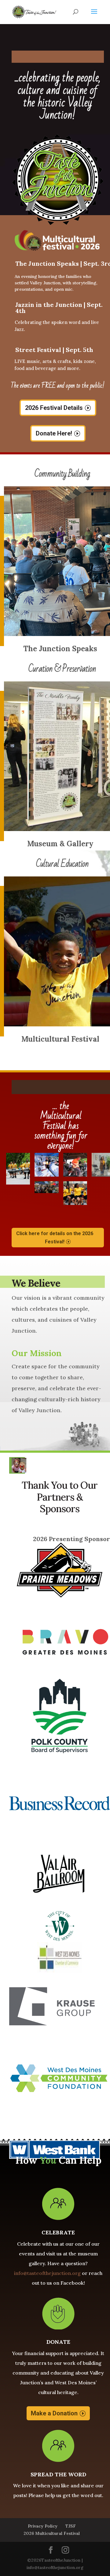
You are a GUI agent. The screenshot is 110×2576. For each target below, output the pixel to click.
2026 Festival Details (54, 408)
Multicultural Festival (60, 1039)
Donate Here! (54, 433)
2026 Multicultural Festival (52, 2533)
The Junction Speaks (60, 649)
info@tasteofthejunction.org (47, 2273)
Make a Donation (54, 2413)
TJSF (71, 2526)
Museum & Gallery (60, 844)
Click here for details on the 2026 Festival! (55, 1238)
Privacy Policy (43, 2526)
